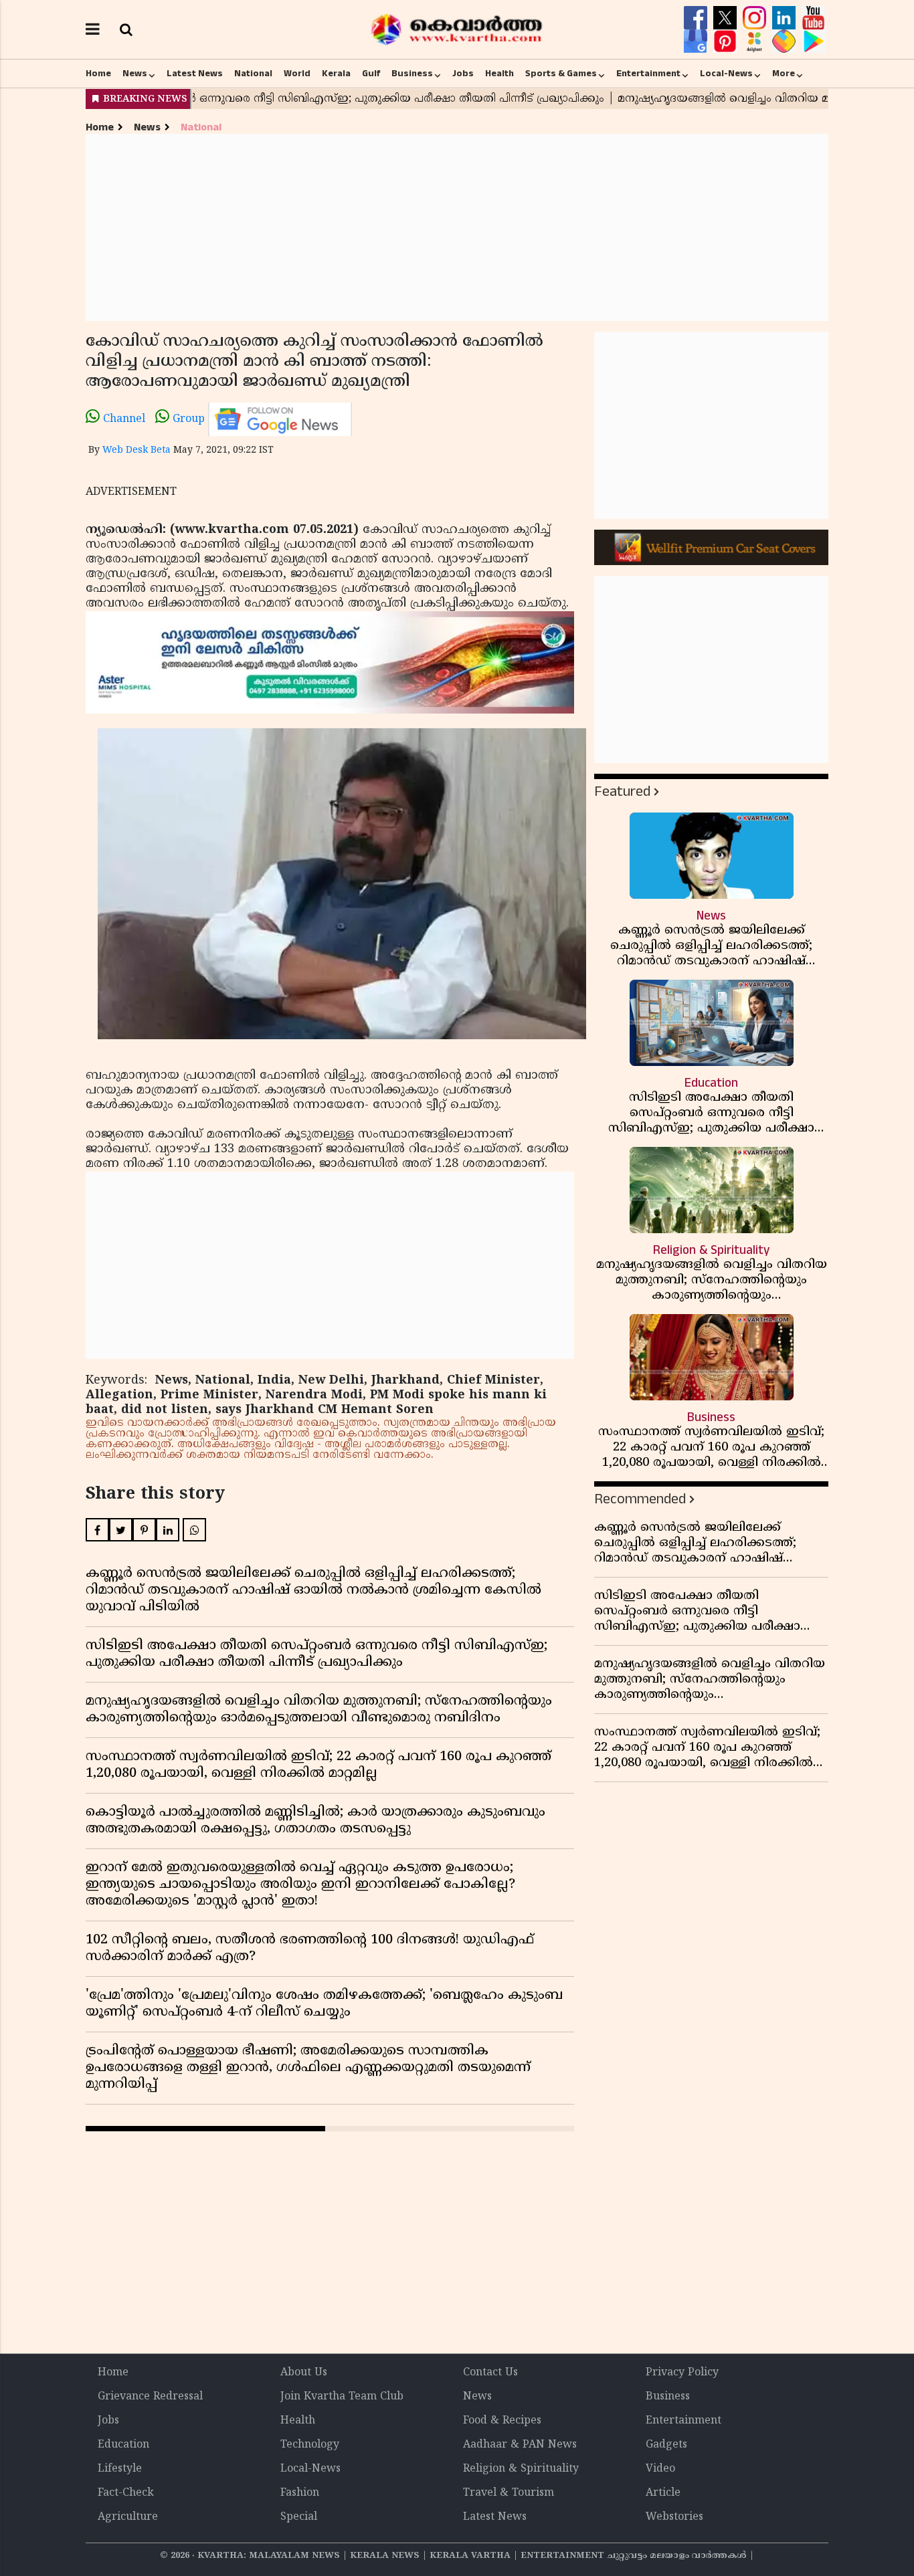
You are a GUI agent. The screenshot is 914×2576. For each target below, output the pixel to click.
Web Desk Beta (136, 450)
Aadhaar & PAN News (520, 2445)
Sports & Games (561, 74)
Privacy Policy (682, 2373)
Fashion (300, 2493)
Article (663, 2493)
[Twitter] (727, 18)
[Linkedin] (786, 18)
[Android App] (813, 41)
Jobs (463, 74)
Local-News (726, 74)
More (784, 74)
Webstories (674, 2517)
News (135, 74)
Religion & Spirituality (521, 2469)
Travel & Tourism (509, 2493)
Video (660, 2469)
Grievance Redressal (150, 2397)
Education (123, 2445)
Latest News (195, 74)
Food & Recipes (502, 2421)
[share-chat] (786, 41)
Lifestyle (120, 2469)
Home (98, 74)
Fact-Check (126, 2493)
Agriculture (128, 2517)
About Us (304, 2373)
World (297, 74)
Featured (622, 791)
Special (299, 2517)
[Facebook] (697, 18)
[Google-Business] (697, 41)
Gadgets (666, 2445)
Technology (310, 2445)
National (253, 74)
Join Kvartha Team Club (342, 2397)
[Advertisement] (457, 227)
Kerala (336, 74)
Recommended (640, 1499)
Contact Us (490, 2373)
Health (499, 74)
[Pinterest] (727, 41)
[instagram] (756, 18)
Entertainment (648, 74)
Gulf (371, 74)
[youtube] (813, 18)
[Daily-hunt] (756, 41)
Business (412, 74)
